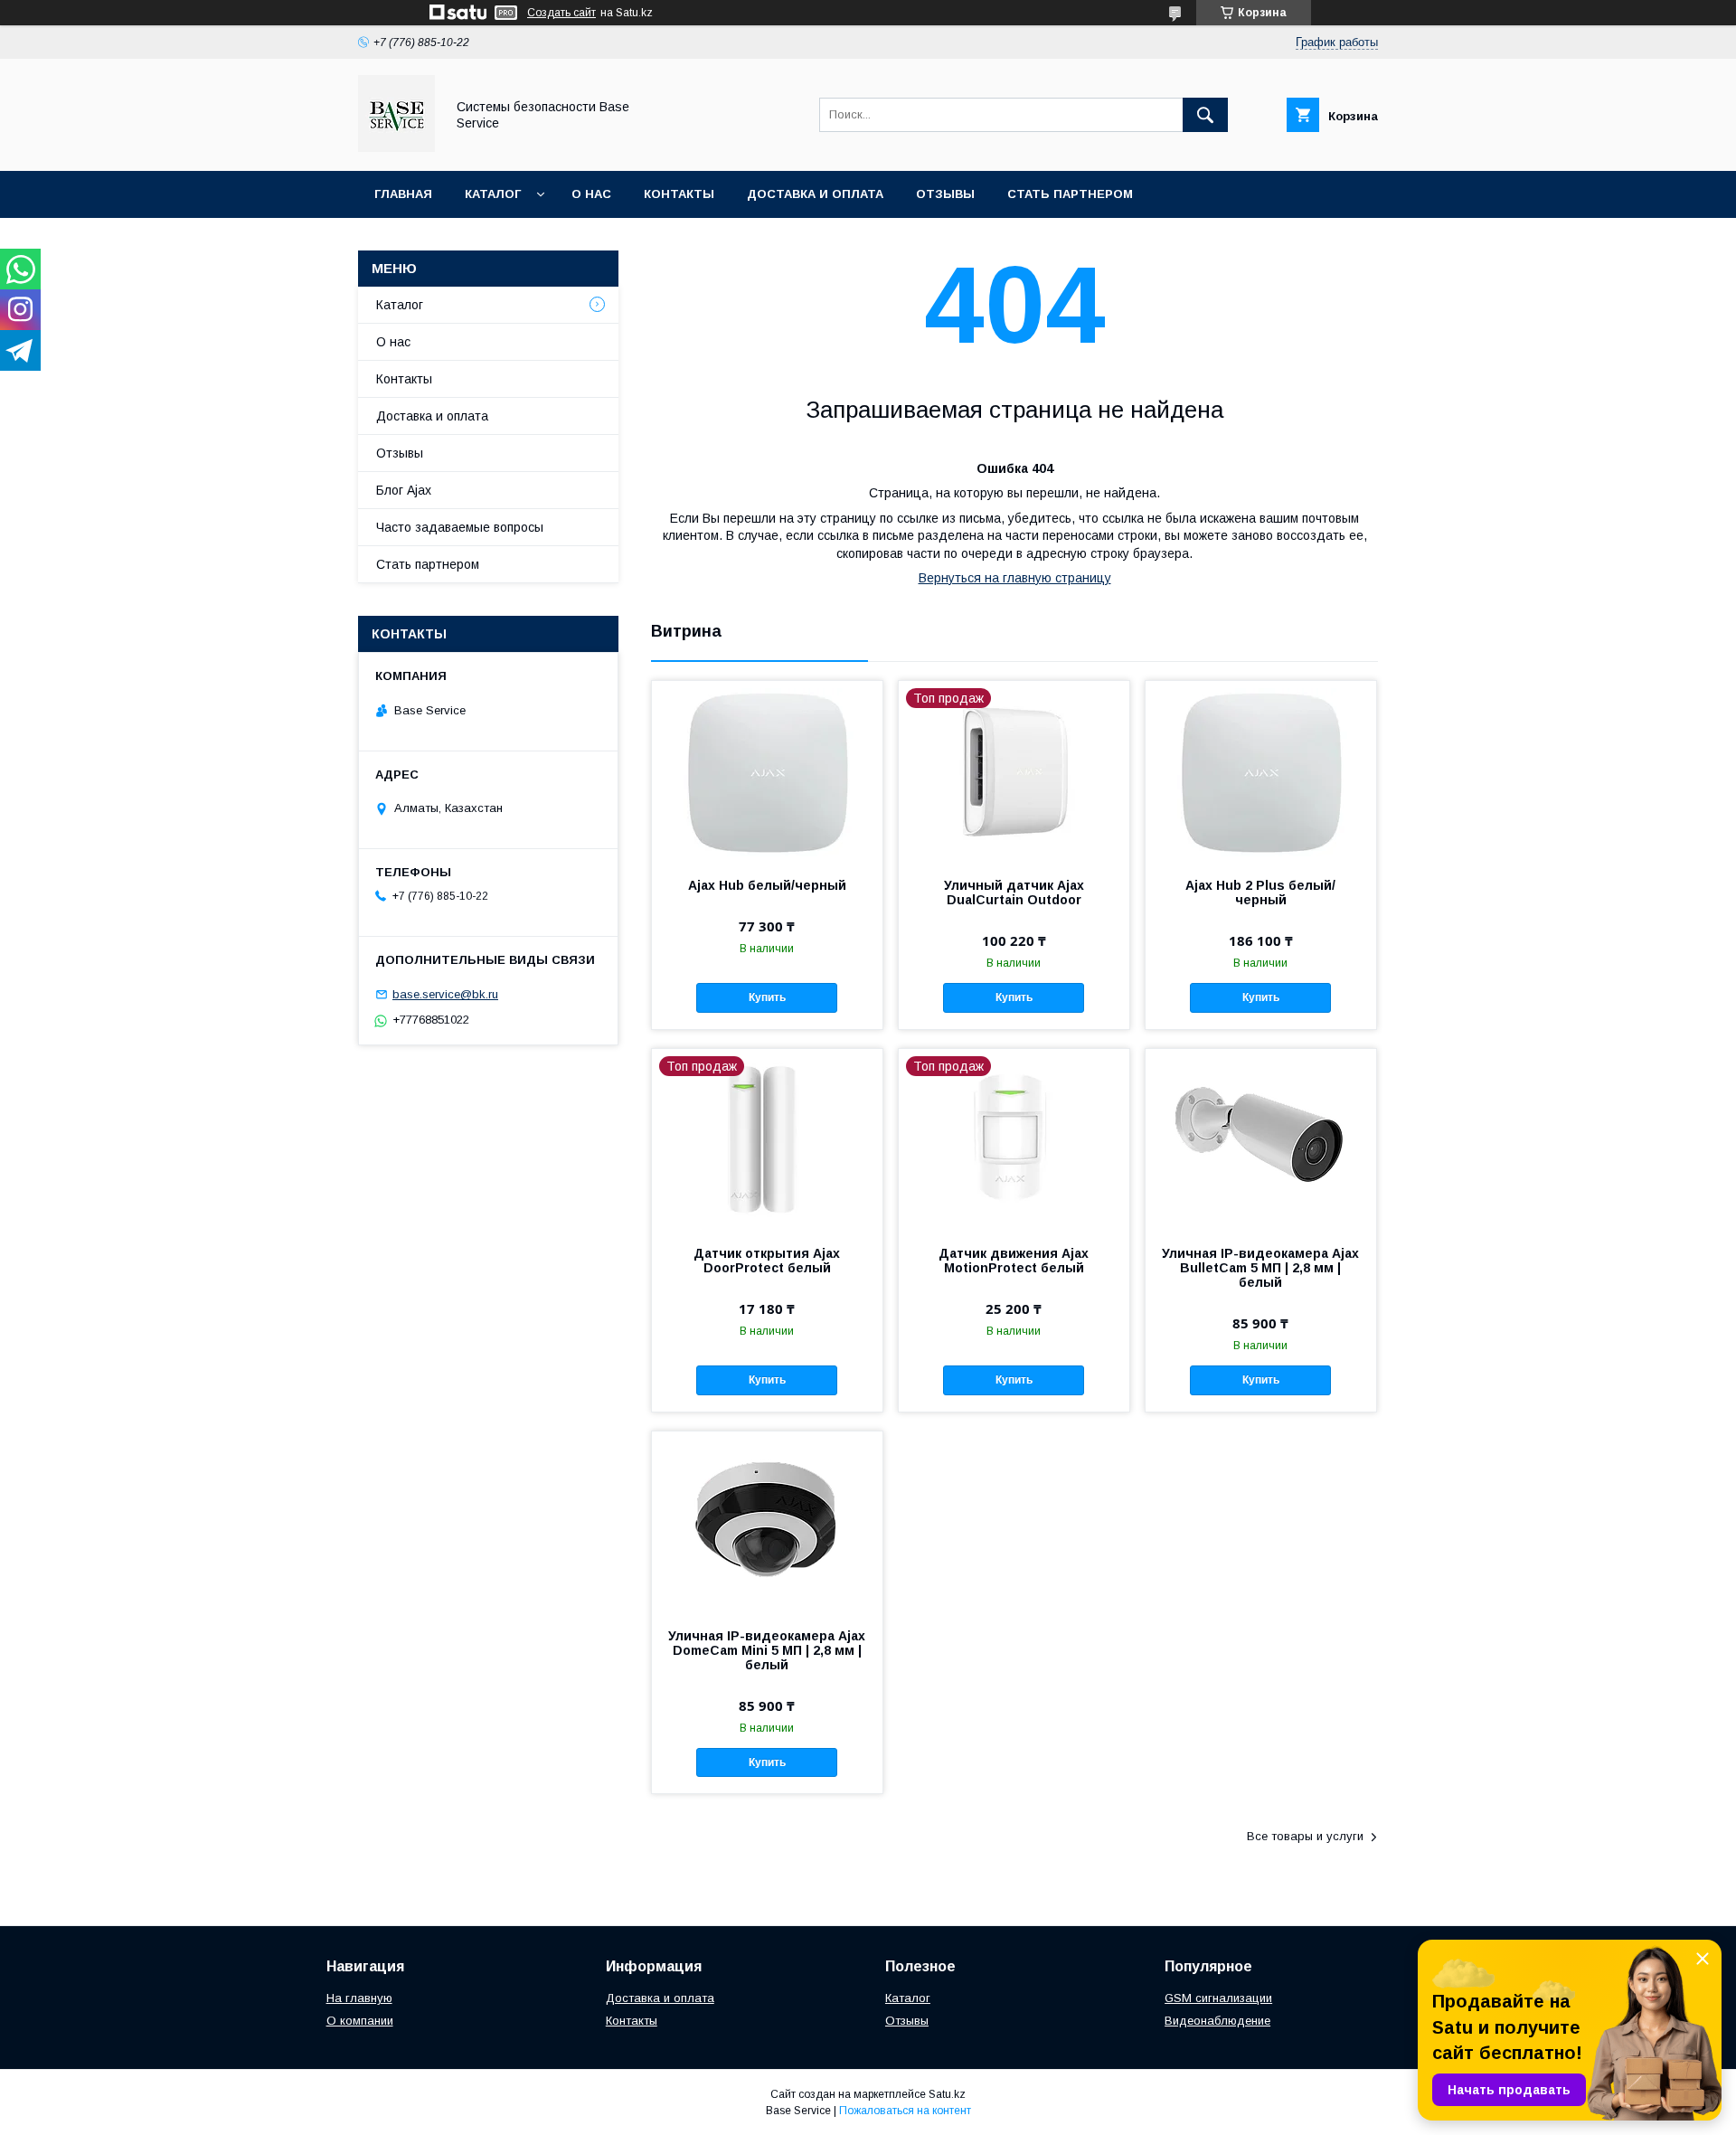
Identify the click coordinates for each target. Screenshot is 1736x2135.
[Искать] (1205, 115)
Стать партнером (1070, 194)
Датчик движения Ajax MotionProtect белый (1014, 1261)
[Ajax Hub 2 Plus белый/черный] (1261, 771)
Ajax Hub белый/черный (767, 885)
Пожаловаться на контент (905, 2111)
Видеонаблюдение (1217, 2021)
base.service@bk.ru (445, 994)
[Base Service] (396, 147)
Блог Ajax (404, 490)
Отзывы (945, 194)
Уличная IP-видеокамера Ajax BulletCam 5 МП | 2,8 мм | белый (1260, 1268)
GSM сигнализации (1218, 1998)
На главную (359, 1998)
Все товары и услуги (1305, 1836)
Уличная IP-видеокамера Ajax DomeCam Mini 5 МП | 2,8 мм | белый (767, 1650)
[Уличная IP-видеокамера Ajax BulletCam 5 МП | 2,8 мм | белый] (1261, 1139)
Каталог (493, 194)
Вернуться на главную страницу (1015, 578)
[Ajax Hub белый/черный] (767, 771)
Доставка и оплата (815, 194)
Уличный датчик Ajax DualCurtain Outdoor (1014, 893)
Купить (767, 997)
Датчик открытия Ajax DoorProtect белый (767, 1261)
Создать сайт (561, 13)
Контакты (679, 194)
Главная (403, 194)
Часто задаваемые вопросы (460, 527)
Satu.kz (947, 2094)
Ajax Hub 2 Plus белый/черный (1260, 893)
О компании (360, 2021)
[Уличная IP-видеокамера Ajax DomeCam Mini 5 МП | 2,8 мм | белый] (767, 1522)
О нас (591, 194)
